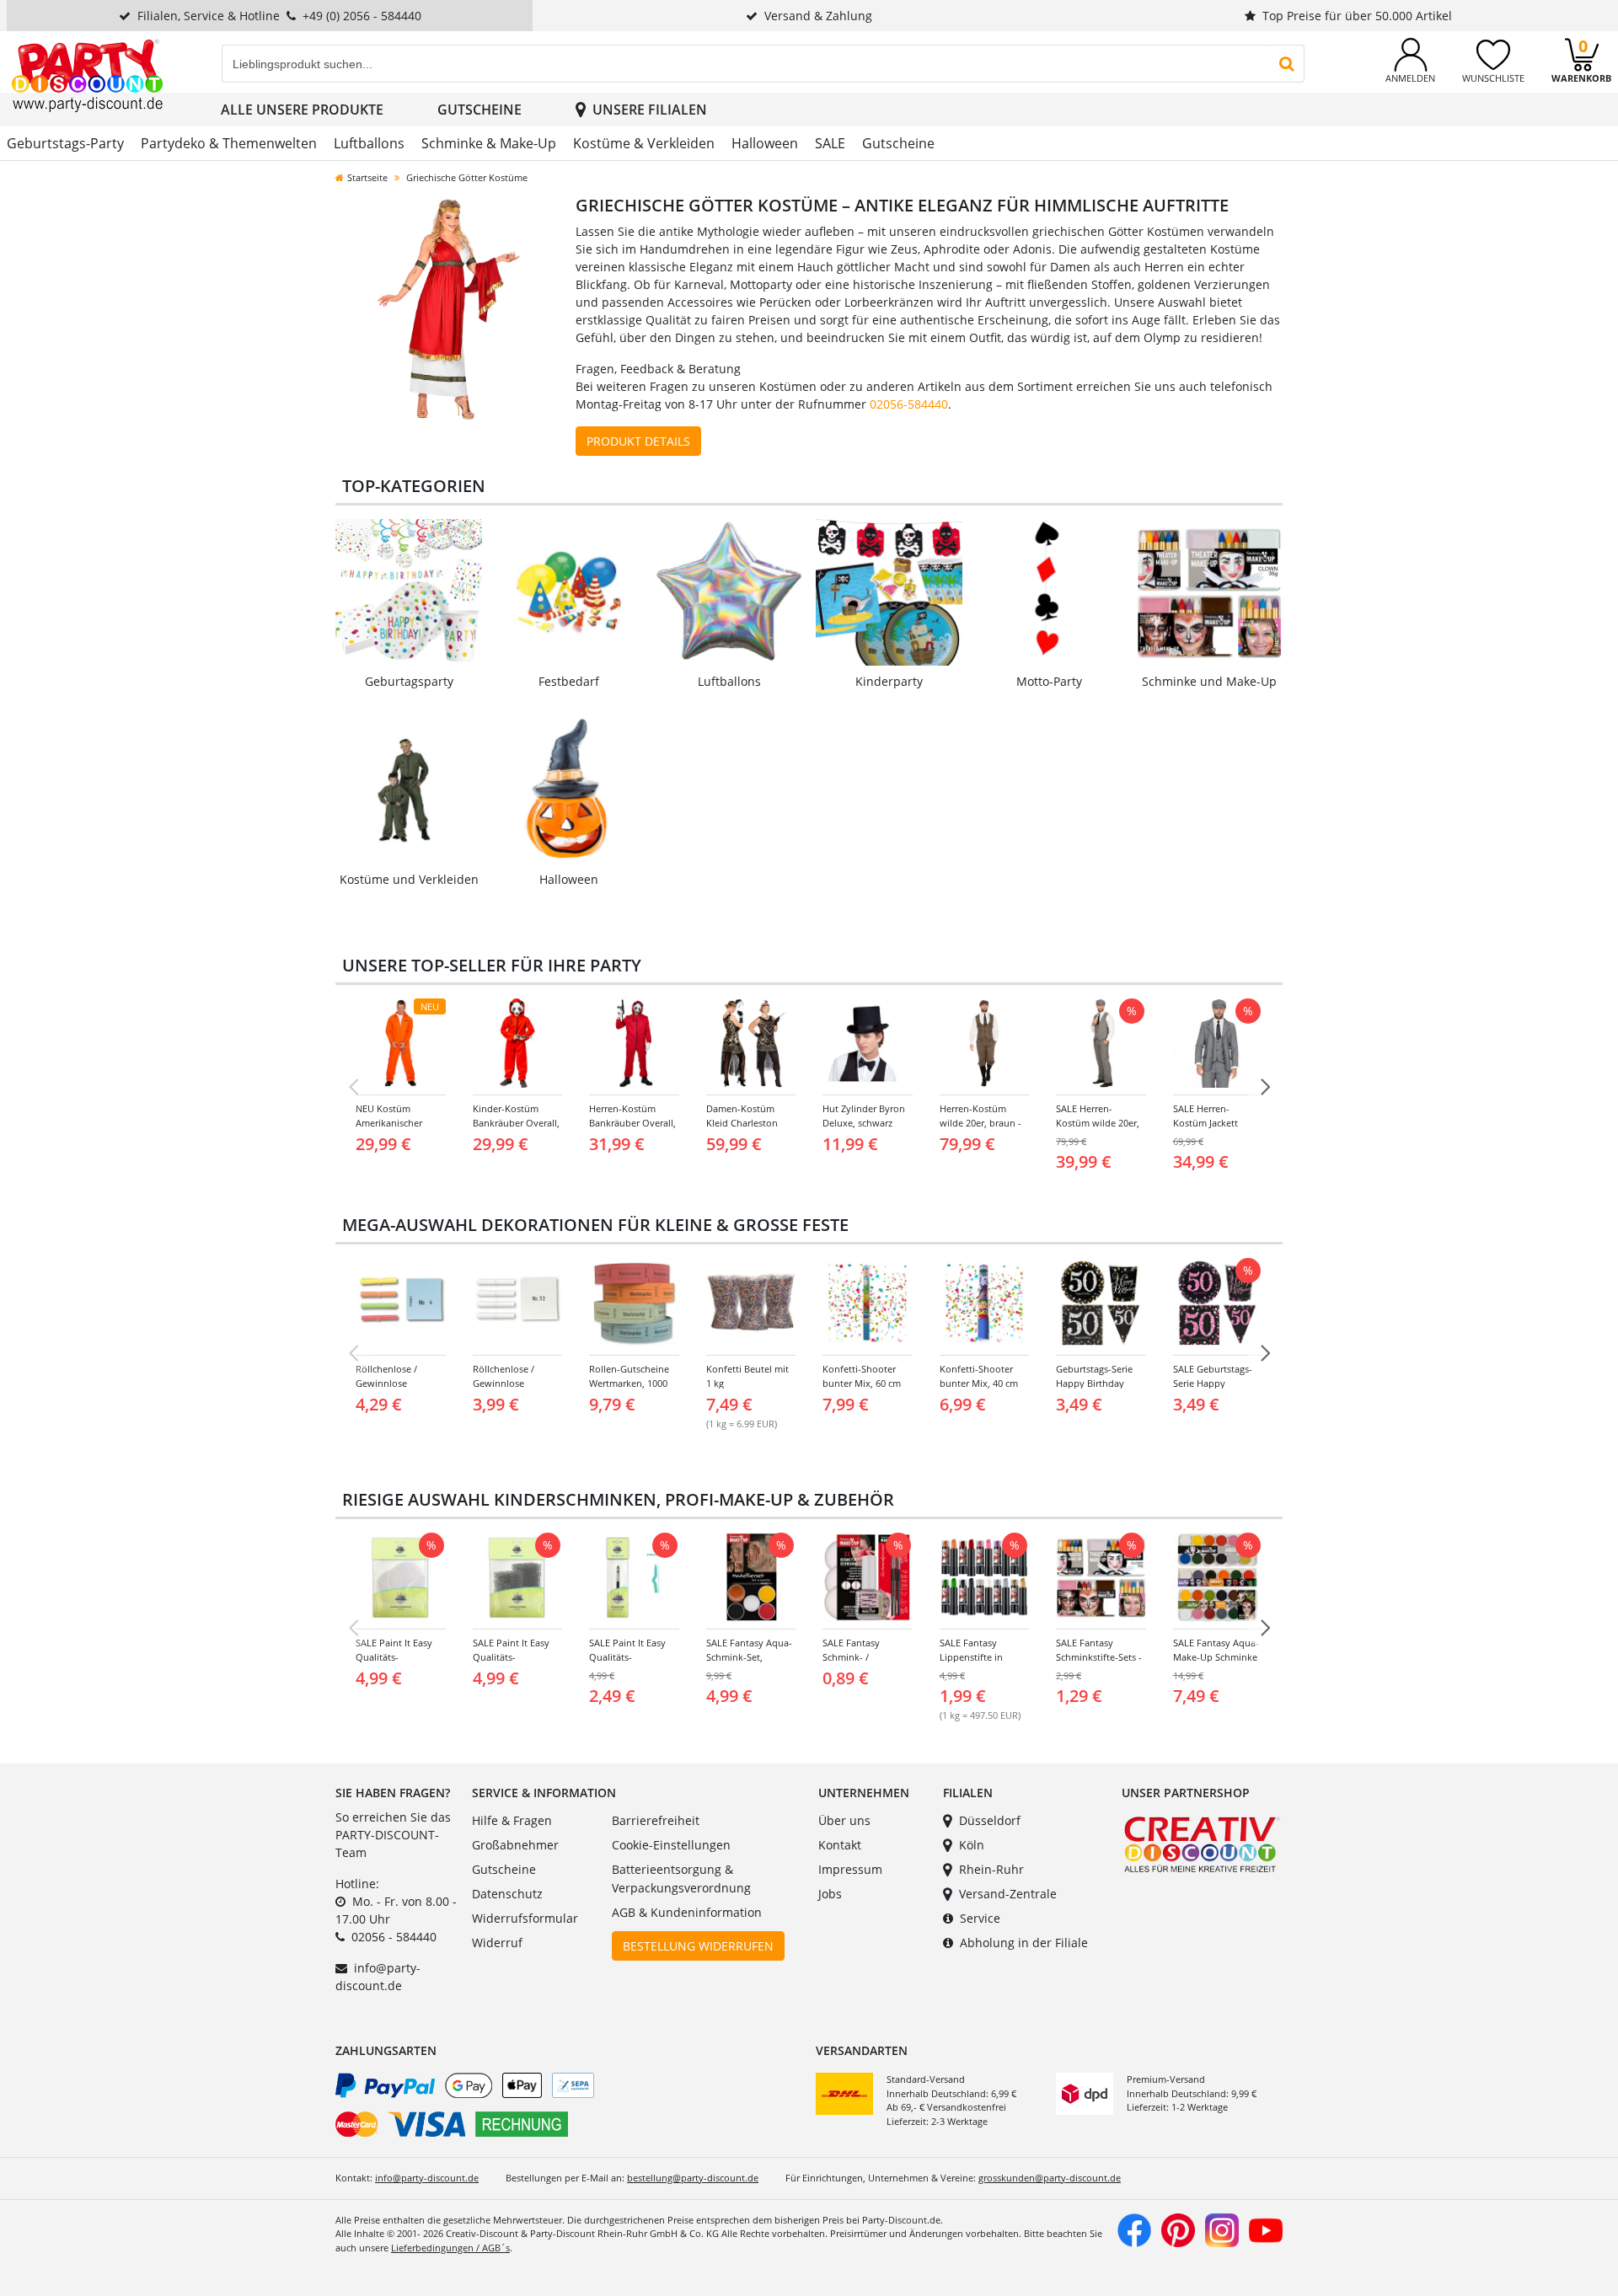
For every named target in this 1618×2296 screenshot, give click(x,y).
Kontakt (840, 1845)
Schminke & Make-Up (489, 143)
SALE (830, 143)
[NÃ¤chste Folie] (1265, 1087)
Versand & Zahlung (818, 16)
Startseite (367, 177)
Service (980, 1918)
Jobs (830, 1894)
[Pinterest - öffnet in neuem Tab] (1178, 2228)
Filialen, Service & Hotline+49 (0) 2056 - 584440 (279, 16)
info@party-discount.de (427, 2178)
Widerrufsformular (525, 1918)
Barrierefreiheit (656, 1820)
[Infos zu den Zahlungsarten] (569, 2108)
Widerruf (497, 1943)
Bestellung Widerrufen (698, 1946)
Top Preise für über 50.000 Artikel (1357, 16)
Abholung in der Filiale (1024, 1943)
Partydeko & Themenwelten (229, 143)
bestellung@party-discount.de (693, 2178)
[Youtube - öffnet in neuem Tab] (1266, 2228)
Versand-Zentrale (1008, 1894)
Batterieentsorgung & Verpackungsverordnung (681, 1879)
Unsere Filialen (650, 110)
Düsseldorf (990, 1820)
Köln (972, 1845)
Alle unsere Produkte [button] (302, 110)
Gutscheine (480, 110)
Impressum (850, 1869)
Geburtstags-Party (65, 143)
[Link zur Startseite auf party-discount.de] (87, 75)
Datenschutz (507, 1894)
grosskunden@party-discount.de (1050, 2178)
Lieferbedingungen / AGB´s (450, 2248)
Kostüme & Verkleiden (644, 143)
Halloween (765, 143)
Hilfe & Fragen (512, 1820)
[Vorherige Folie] (353, 1087)
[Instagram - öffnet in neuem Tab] (1222, 2228)
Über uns (844, 1820)
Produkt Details (638, 441)
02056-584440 (909, 404)
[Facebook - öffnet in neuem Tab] (1134, 2228)
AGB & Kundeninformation (687, 1912)
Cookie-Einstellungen (671, 1845)
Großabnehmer (515, 1845)
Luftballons (369, 143)
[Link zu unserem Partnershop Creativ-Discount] (1202, 1843)
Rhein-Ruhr (991, 1869)
